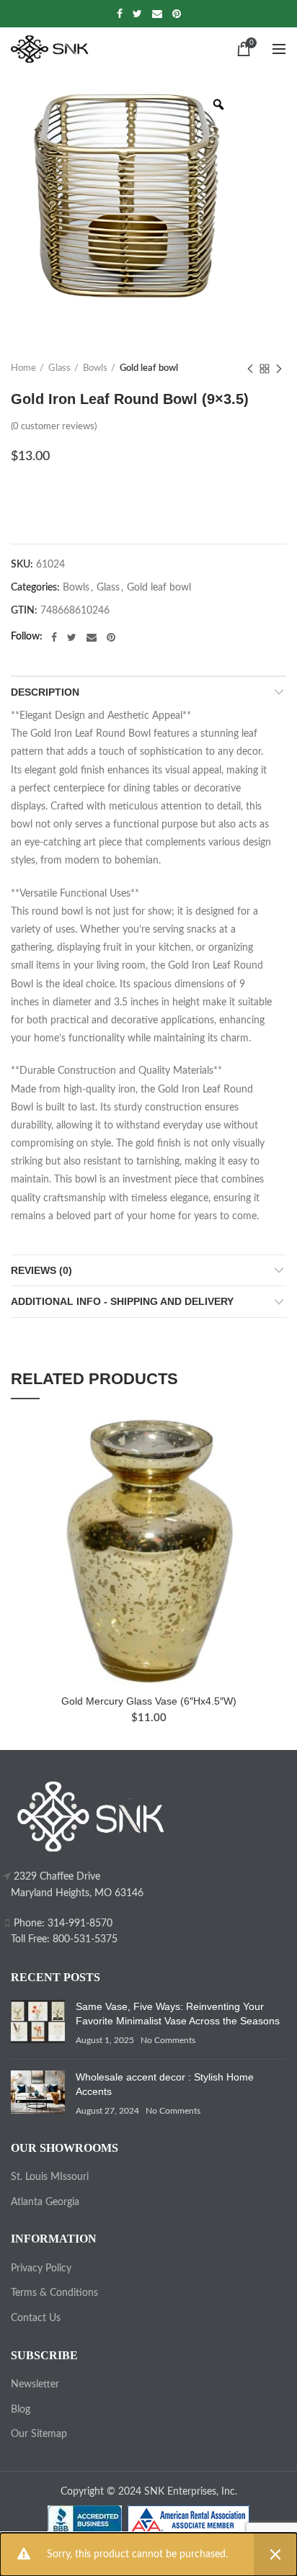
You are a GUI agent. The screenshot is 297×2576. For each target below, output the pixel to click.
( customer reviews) (54, 427)
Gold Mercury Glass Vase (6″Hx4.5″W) (149, 1701)
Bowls (95, 368)
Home (23, 368)
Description (45, 692)
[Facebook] (120, 14)
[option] (126, 197)
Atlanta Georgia (45, 2202)
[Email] (157, 14)
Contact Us (36, 2318)
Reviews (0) (41, 1270)
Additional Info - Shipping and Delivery (122, 1301)
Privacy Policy (41, 2268)
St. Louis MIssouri (50, 2177)
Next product (279, 369)
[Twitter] (137, 14)
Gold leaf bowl (149, 368)
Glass (59, 368)
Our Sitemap (39, 2434)
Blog (21, 2410)
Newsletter (35, 2384)
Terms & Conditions (54, 2293)
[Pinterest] (177, 14)
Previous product (250, 369)
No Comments (168, 2040)
